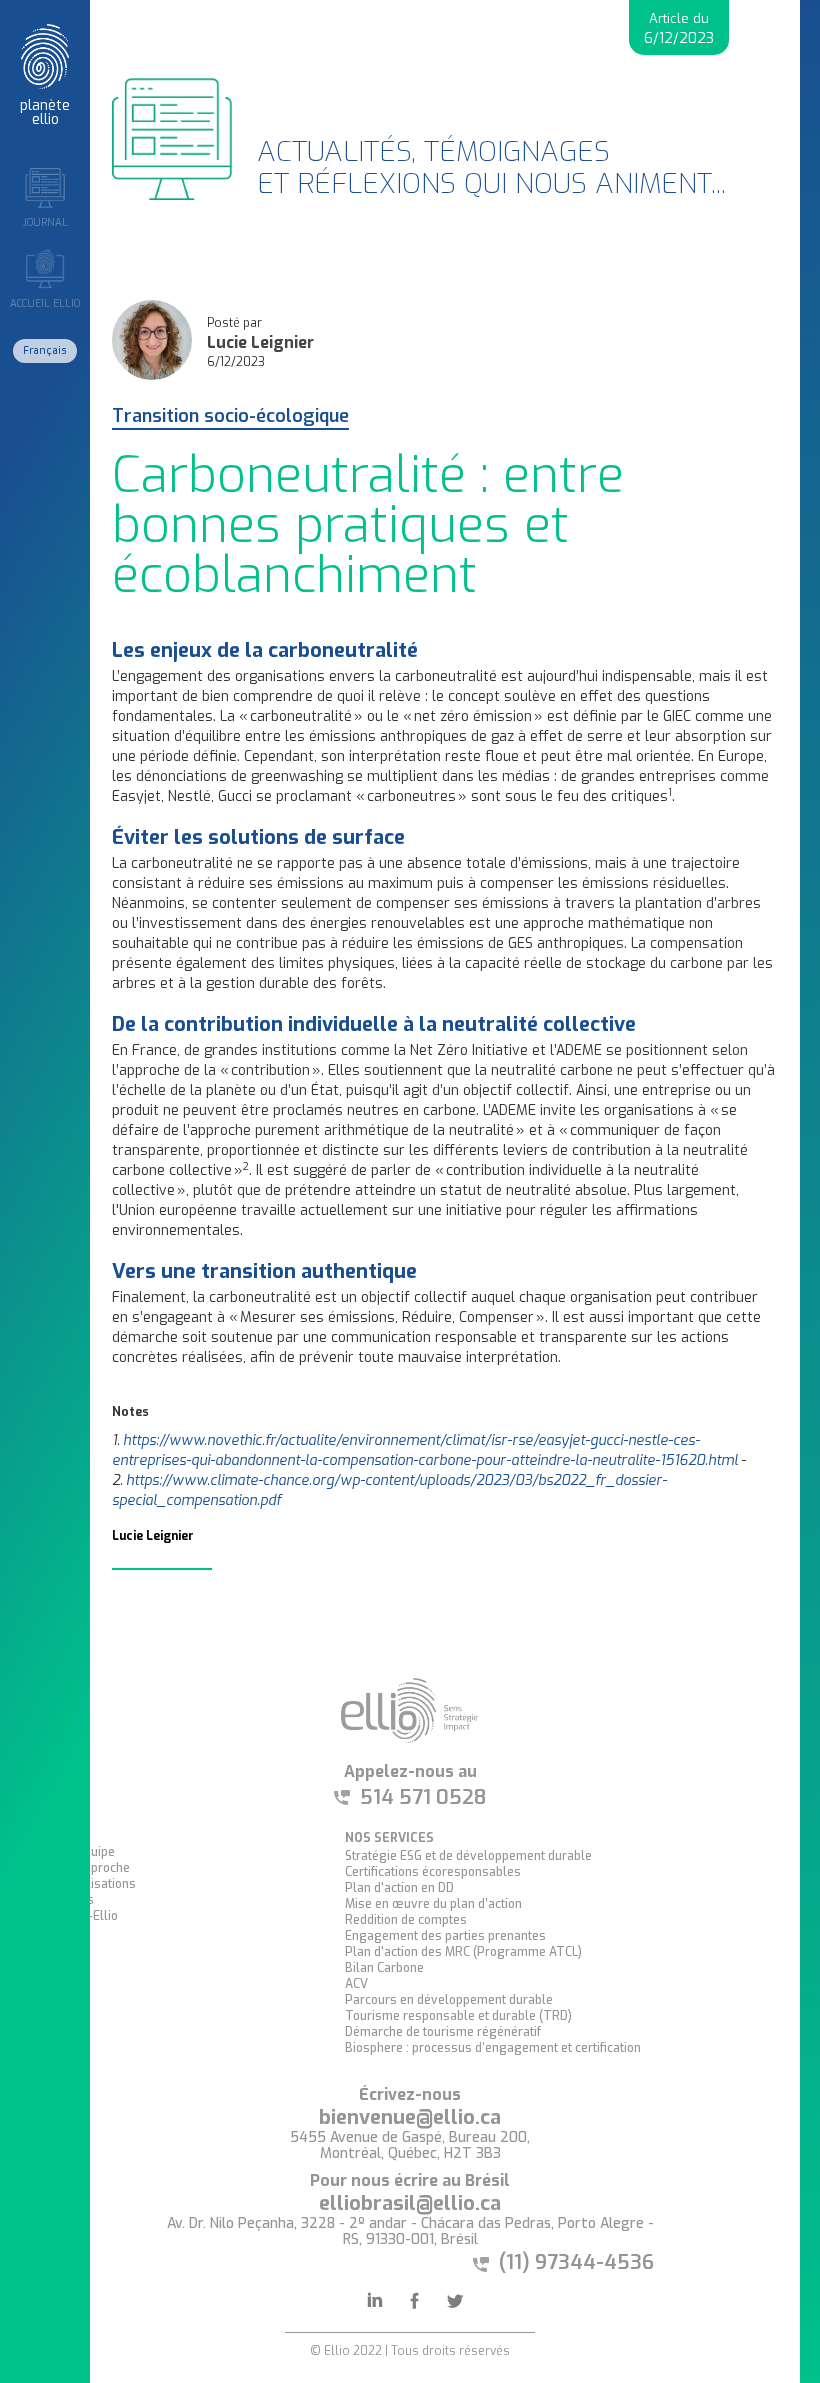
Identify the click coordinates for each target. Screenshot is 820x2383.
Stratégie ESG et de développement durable (468, 1856)
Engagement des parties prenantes (445, 1936)
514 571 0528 (423, 1798)
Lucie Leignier (260, 343)
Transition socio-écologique (230, 417)
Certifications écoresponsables (433, 1872)
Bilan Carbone (384, 1968)
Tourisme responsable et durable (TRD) (458, 2016)
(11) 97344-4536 (576, 2262)
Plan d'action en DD (399, 1888)
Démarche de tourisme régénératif (443, 2032)
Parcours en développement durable (449, 2000)
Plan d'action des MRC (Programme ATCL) (463, 1952)
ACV (356, 1984)
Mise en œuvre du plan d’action (433, 1904)
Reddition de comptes (406, 1920)
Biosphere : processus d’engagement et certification (493, 2048)
